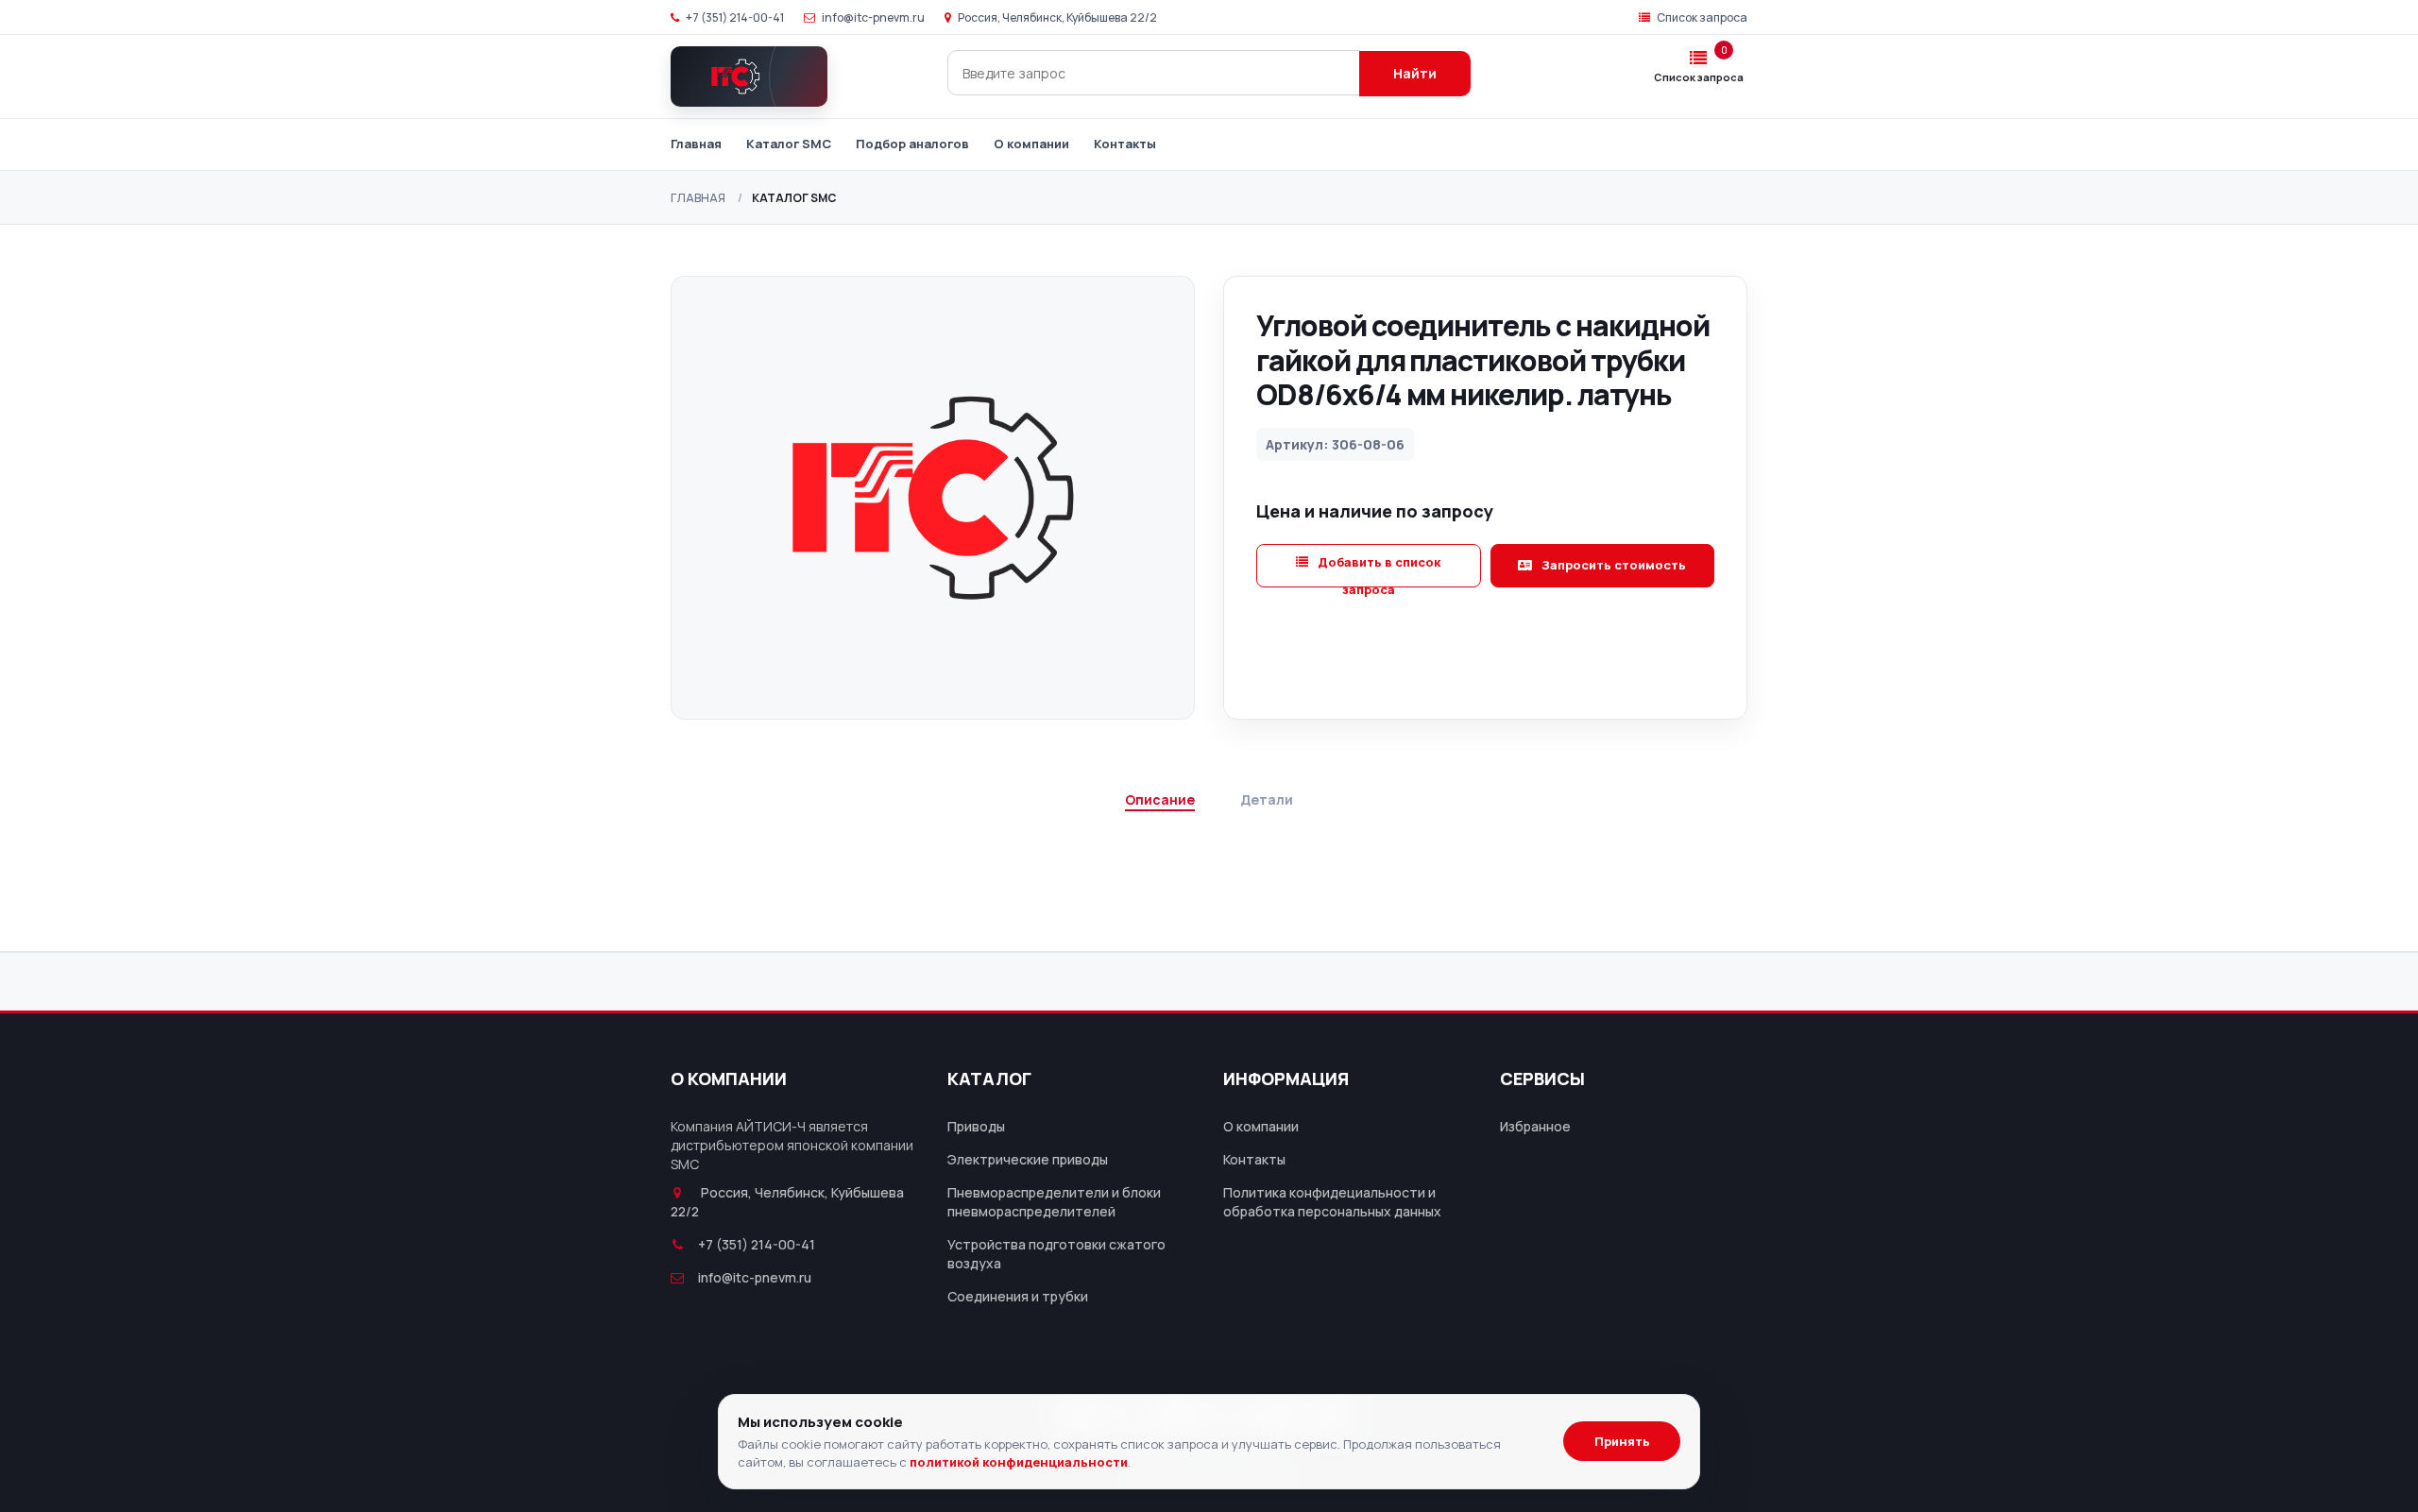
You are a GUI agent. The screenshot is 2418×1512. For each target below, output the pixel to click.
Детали (1267, 799)
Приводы (976, 1126)
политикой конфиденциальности (1019, 1462)
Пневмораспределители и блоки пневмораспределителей (1054, 1202)
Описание (1160, 799)
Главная (696, 144)
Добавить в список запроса (1378, 570)
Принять (1622, 1441)
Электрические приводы (1028, 1159)
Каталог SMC (789, 144)
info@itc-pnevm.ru (872, 17)
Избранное (1535, 1126)
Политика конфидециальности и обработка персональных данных (1332, 1202)
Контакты (1125, 144)
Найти (1415, 73)
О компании (1031, 144)
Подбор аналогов (912, 144)
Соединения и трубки (1018, 1296)
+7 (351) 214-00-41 (734, 17)
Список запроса (1701, 17)
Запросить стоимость (1612, 565)
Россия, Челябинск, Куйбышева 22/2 (1056, 17)
